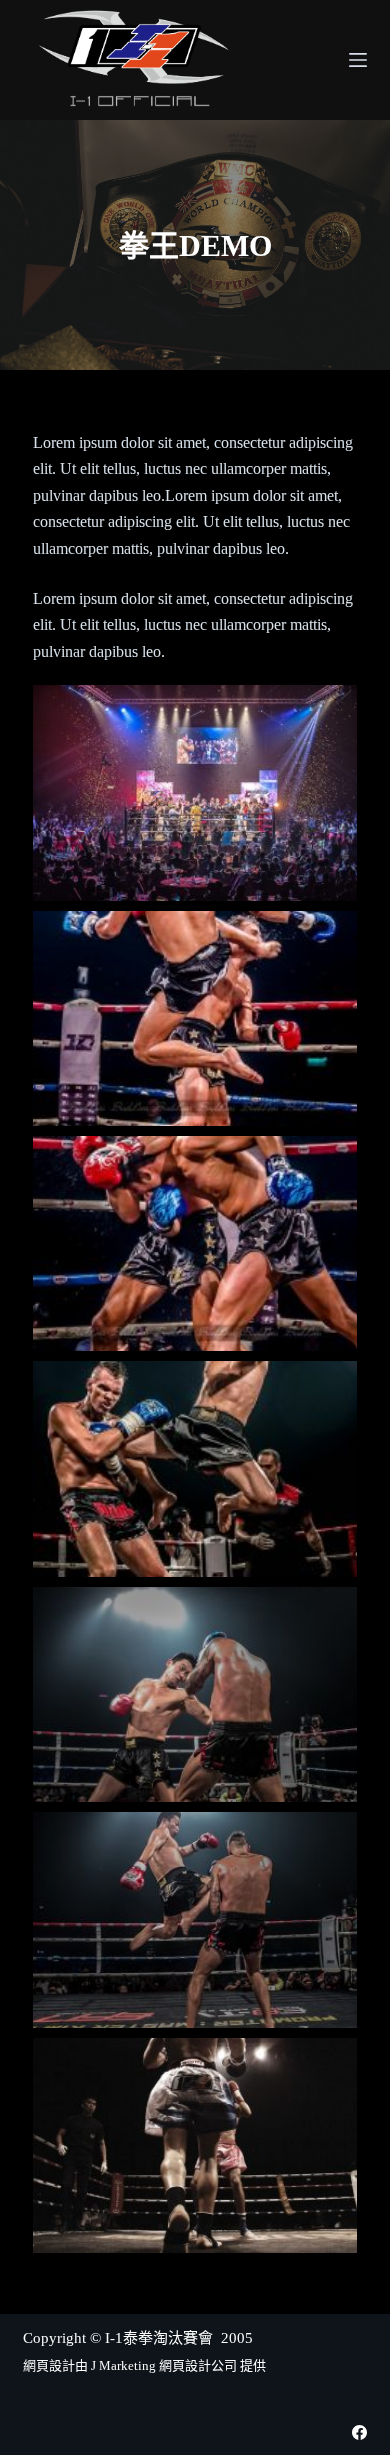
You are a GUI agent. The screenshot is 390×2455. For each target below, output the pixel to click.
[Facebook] (359, 2432)
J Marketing (125, 2365)
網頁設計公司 (198, 2365)
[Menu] (358, 60)
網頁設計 (49, 2365)
